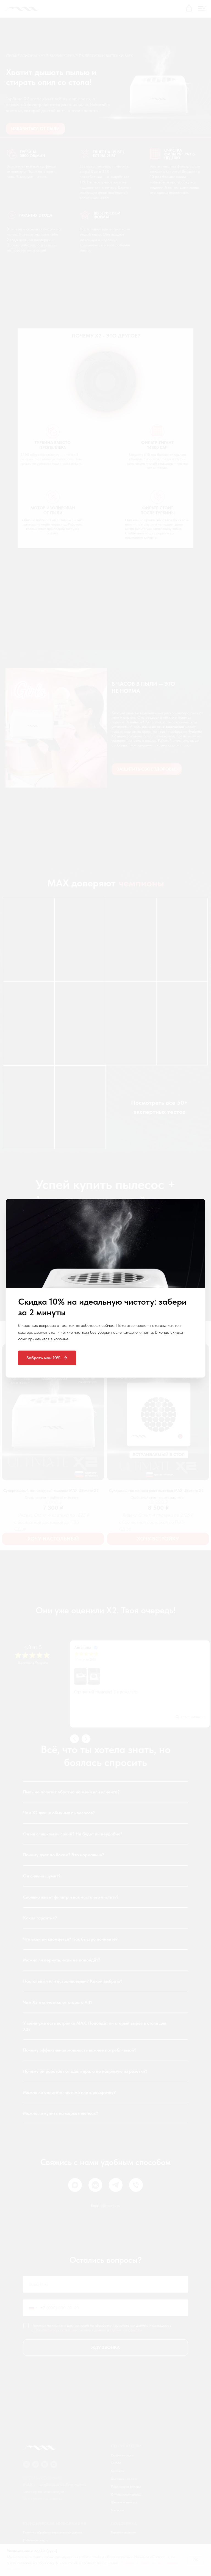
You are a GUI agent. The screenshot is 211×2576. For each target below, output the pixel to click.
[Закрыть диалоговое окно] (204, 7)
